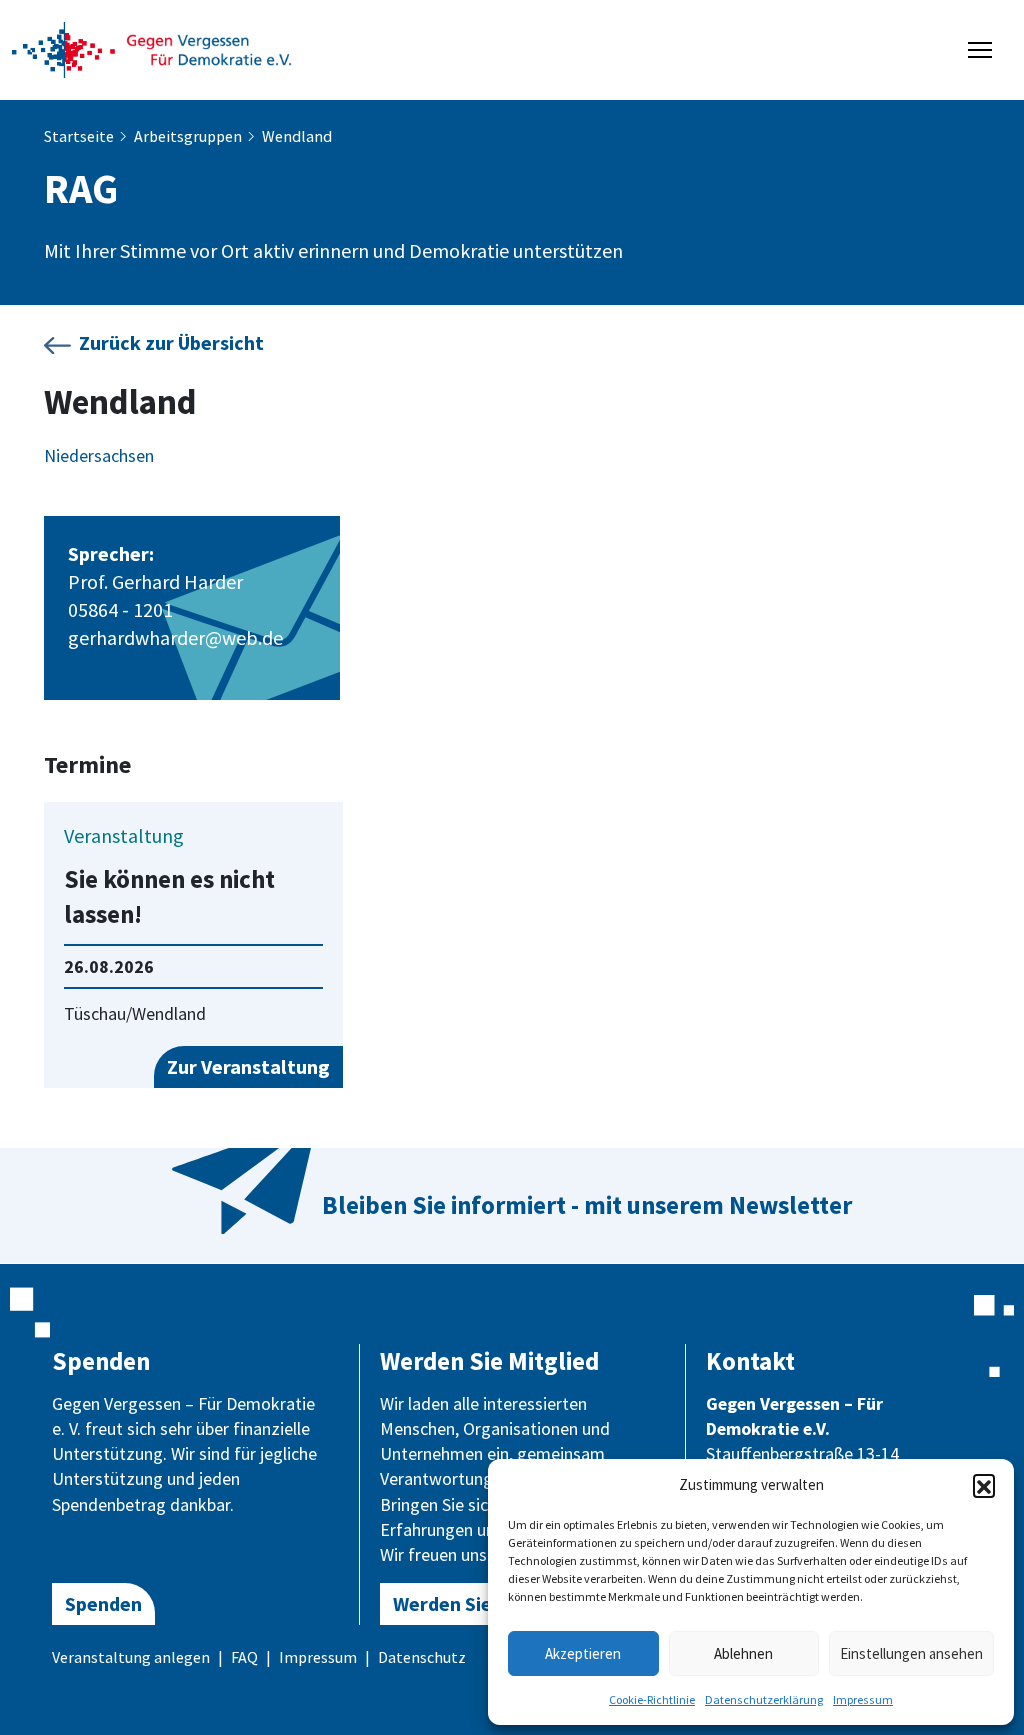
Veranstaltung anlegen (131, 1657)
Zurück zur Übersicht (171, 342)
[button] (984, 1485)
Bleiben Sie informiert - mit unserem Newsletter (587, 1205)
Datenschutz (422, 1657)
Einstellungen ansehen (911, 1653)
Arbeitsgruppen (188, 136)
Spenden (103, 1603)
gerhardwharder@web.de (175, 637)
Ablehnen (743, 1653)
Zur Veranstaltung (248, 1066)
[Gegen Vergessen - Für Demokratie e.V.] (152, 48)
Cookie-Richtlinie (652, 1699)
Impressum (863, 1699)
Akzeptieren (583, 1653)
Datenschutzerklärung (764, 1699)
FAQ (244, 1657)
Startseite (79, 136)
